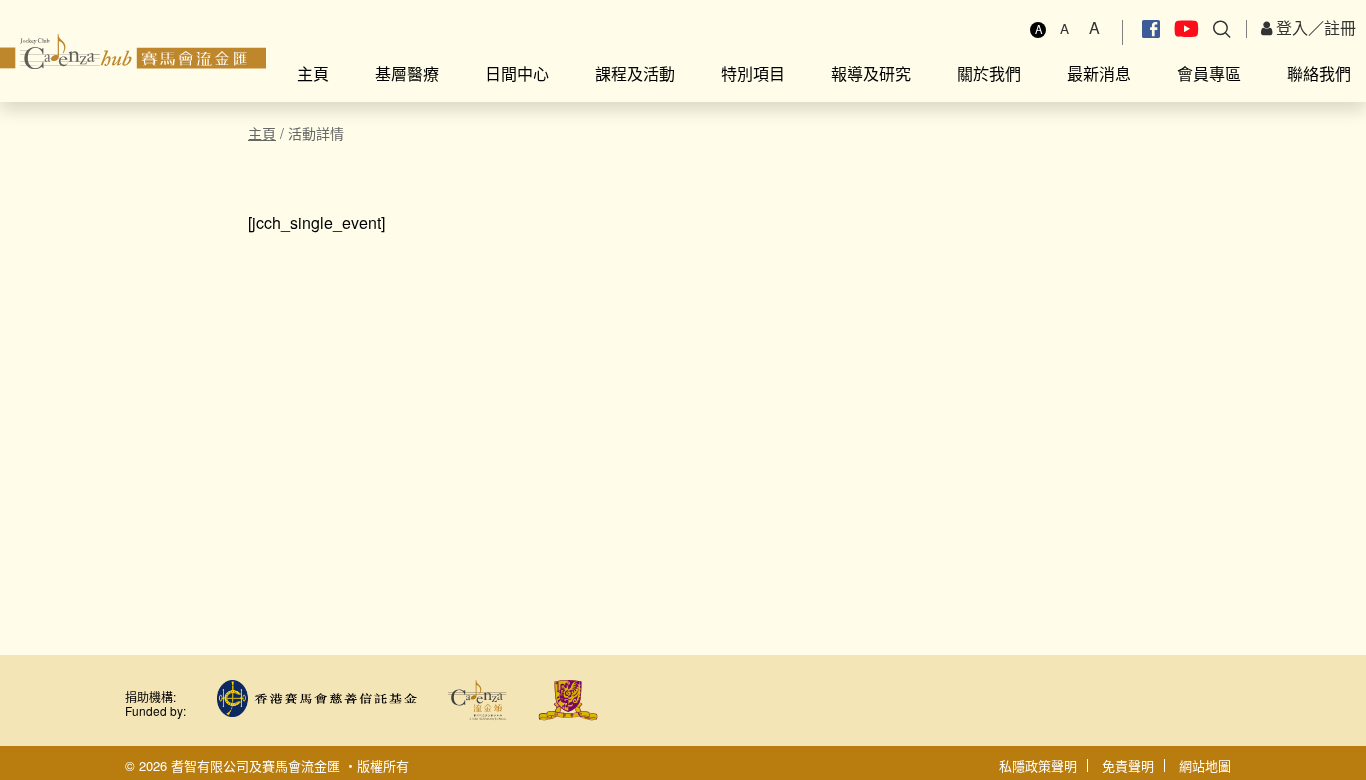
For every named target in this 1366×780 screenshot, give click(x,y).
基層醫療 (407, 73)
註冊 (1340, 28)
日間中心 (517, 73)
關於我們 (989, 73)
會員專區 (1209, 73)
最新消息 (1099, 73)
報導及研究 (871, 73)
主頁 (313, 73)
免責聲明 (1128, 765)
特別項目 (753, 73)
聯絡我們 (1319, 73)
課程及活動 (635, 73)
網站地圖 (1205, 765)
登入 (1290, 28)
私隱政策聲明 (1038, 765)
